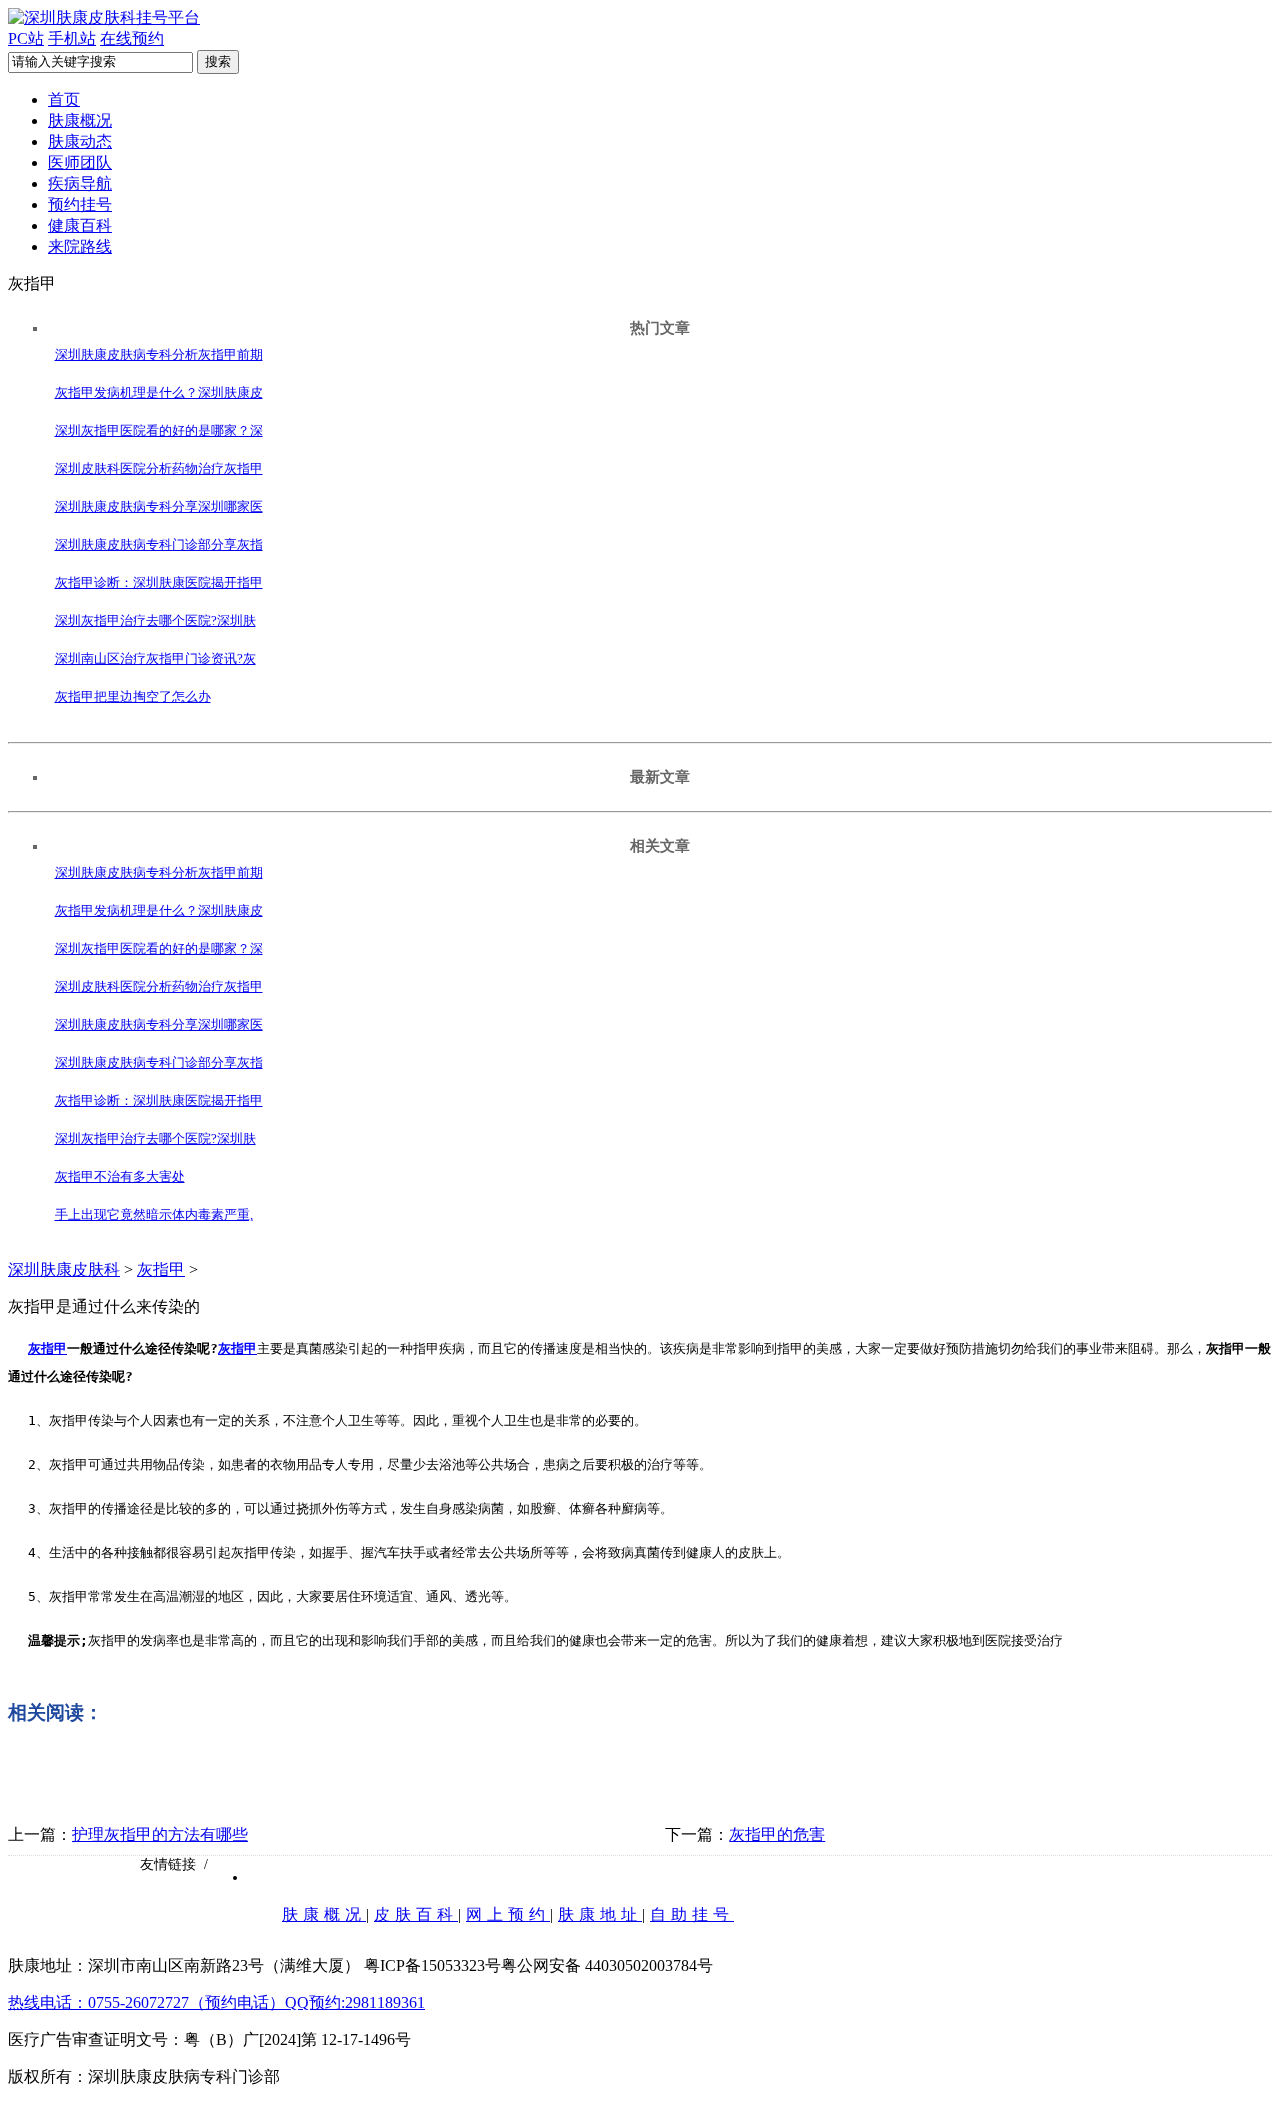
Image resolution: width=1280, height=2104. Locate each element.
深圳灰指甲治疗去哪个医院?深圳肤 (155, 620)
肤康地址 (600, 1914)
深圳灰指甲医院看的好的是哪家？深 (159, 430)
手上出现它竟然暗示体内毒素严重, (154, 1214)
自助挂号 (692, 1914)
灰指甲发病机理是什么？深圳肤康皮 (159, 392)
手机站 (72, 38)
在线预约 (132, 38)
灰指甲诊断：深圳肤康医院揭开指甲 (159, 582)
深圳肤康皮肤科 (64, 1269)
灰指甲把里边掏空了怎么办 (133, 696)
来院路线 (80, 246)
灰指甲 (161, 1269)
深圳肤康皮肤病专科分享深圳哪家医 (159, 506)
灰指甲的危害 (777, 1834)
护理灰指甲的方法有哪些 (160, 1834)
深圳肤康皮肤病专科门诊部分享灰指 (159, 544)
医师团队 (80, 162)
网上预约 (508, 1914)
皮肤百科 (416, 1914)
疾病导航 (80, 183)
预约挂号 (80, 204)
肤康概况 (80, 120)
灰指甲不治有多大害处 (120, 1176)
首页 (64, 99)
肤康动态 (80, 141)
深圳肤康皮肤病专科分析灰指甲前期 (159, 354)
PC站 (26, 38)
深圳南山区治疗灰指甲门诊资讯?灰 (155, 658)
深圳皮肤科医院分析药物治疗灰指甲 (159, 468)
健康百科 (80, 225)
